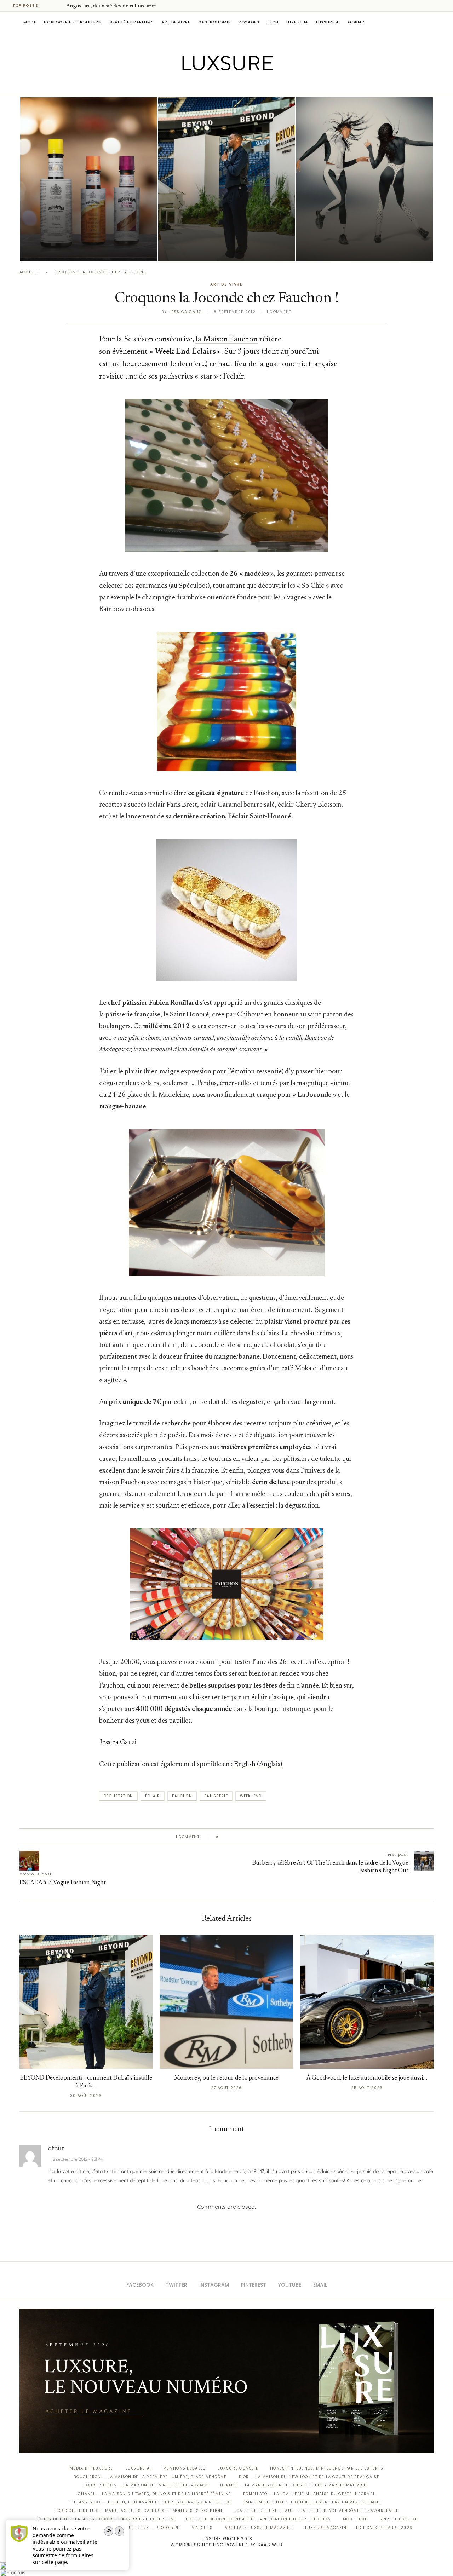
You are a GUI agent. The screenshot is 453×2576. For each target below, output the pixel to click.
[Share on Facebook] (231, 1837)
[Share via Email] (278, 1837)
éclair (153, 1796)
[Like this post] (222, 1837)
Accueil (29, 272)
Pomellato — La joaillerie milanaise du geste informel (309, 2494)
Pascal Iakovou (56, 249)
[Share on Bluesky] (271, 1837)
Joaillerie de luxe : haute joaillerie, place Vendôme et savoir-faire (317, 2511)
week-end (251, 1796)
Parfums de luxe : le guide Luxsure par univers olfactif (314, 2502)
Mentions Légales (184, 2468)
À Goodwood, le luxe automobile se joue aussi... (367, 2078)
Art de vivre (176, 22)
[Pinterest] (232, 86)
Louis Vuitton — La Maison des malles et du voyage (146, 2485)
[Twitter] (212, 86)
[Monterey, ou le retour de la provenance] (227, 2002)
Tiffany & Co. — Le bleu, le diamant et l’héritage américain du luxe (151, 2502)
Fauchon (182, 1796)
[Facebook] (202, 86)
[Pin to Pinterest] (244, 1837)
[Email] (251, 86)
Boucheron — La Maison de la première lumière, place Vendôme (150, 2477)
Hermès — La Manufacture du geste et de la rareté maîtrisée (294, 2485)
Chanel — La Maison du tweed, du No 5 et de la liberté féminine (154, 2494)
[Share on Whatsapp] (257, 1837)
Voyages (249, 22)
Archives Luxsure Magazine (259, 2528)
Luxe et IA (297, 22)
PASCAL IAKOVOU (194, 249)
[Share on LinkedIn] (251, 1837)
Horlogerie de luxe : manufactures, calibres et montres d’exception (139, 2511)
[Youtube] (242, 86)
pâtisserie (216, 1796)
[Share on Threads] (265, 1837)
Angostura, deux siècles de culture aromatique (120, 6)
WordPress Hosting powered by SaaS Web (226, 2545)
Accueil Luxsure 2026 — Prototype (137, 2528)
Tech (273, 22)
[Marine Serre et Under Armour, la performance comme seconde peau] (365, 179)
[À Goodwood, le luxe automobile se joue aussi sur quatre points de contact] (367, 2002)
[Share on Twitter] (237, 1837)
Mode (30, 22)
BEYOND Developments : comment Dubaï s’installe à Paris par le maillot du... (226, 229)
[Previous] (50, 6)
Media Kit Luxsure (91, 2468)
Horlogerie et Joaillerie (73, 22)
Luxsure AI (328, 22)
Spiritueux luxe (398, 2519)
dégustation (118, 1796)
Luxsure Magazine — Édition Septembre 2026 (359, 2528)
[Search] (430, 22)
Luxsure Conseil (238, 2468)
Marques (202, 2528)
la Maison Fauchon (227, 340)
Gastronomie (214, 22)
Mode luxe (355, 2519)
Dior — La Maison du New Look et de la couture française (309, 2477)
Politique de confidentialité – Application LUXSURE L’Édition (258, 2519)
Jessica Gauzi (186, 312)
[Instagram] (222, 86)
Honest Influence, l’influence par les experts (327, 2468)
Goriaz (356, 22)
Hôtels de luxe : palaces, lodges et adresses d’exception (105, 2519)
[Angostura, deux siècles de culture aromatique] (88, 179)
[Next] (59, 6)
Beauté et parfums (132, 22)
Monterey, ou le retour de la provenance (226, 2078)
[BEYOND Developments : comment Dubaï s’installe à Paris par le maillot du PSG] (226, 179)
